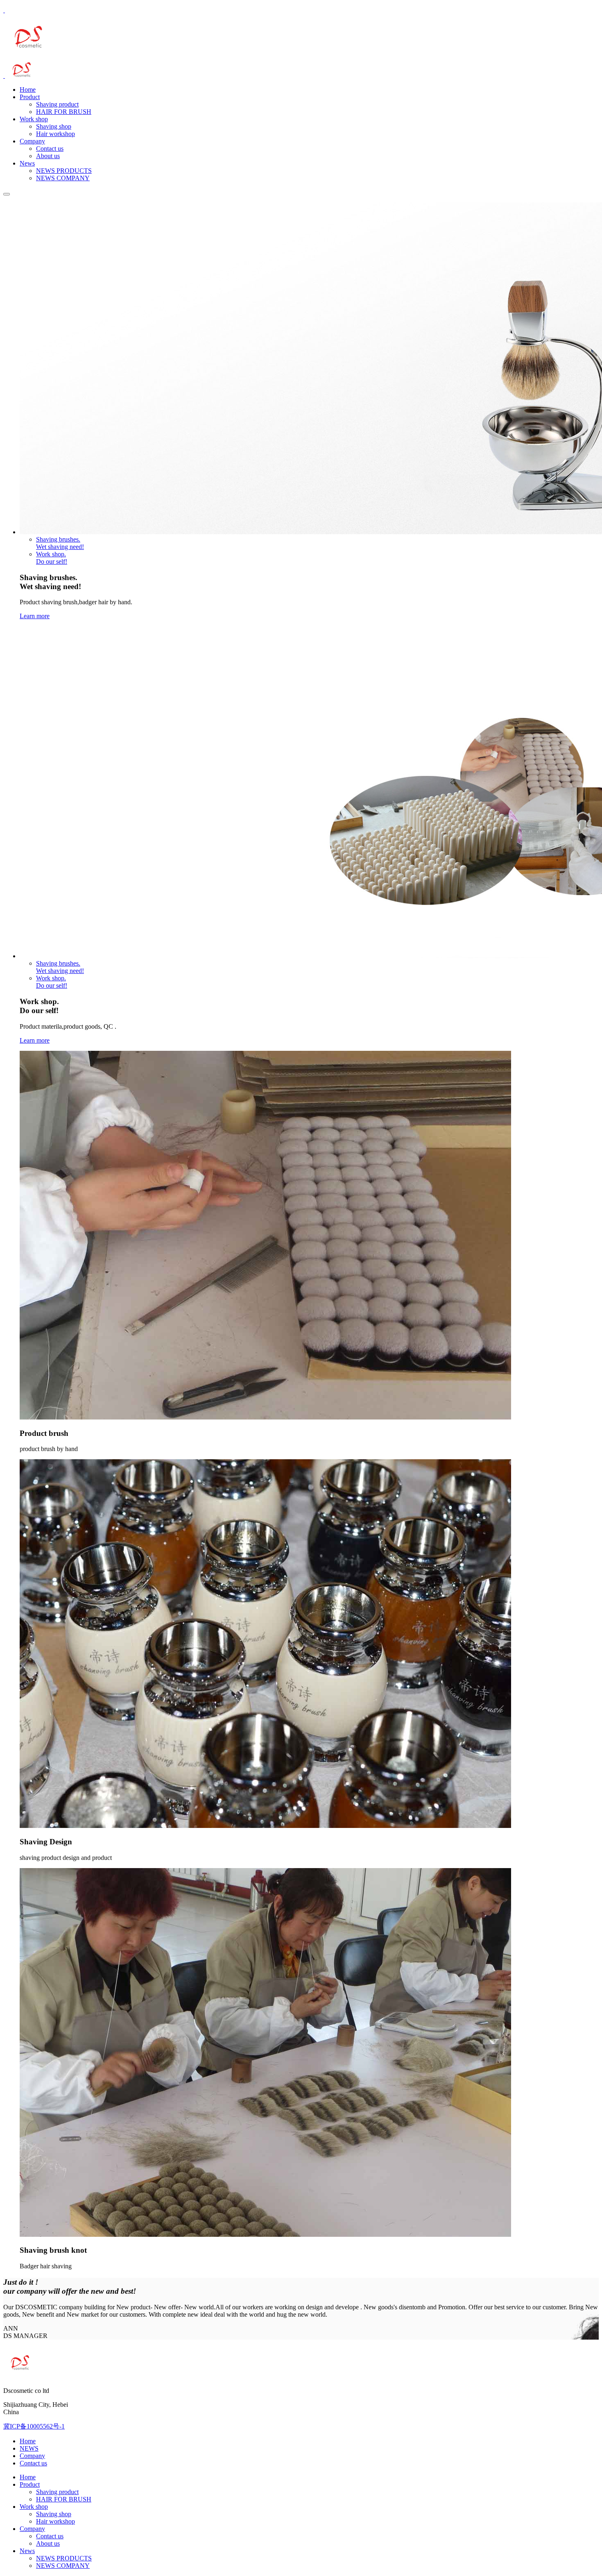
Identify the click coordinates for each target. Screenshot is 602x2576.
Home (28, 90)
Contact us (50, 149)
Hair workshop (55, 134)
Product (30, 97)
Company (32, 141)
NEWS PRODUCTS (64, 171)
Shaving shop (54, 126)
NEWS (29, 2448)
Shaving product (57, 104)
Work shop (34, 119)
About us (48, 156)
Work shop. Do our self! (52, 558)
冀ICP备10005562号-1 (34, 2426)
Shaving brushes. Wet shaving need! (60, 543)
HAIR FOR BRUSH (64, 112)
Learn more (35, 616)
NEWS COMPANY (63, 178)
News (27, 163)
